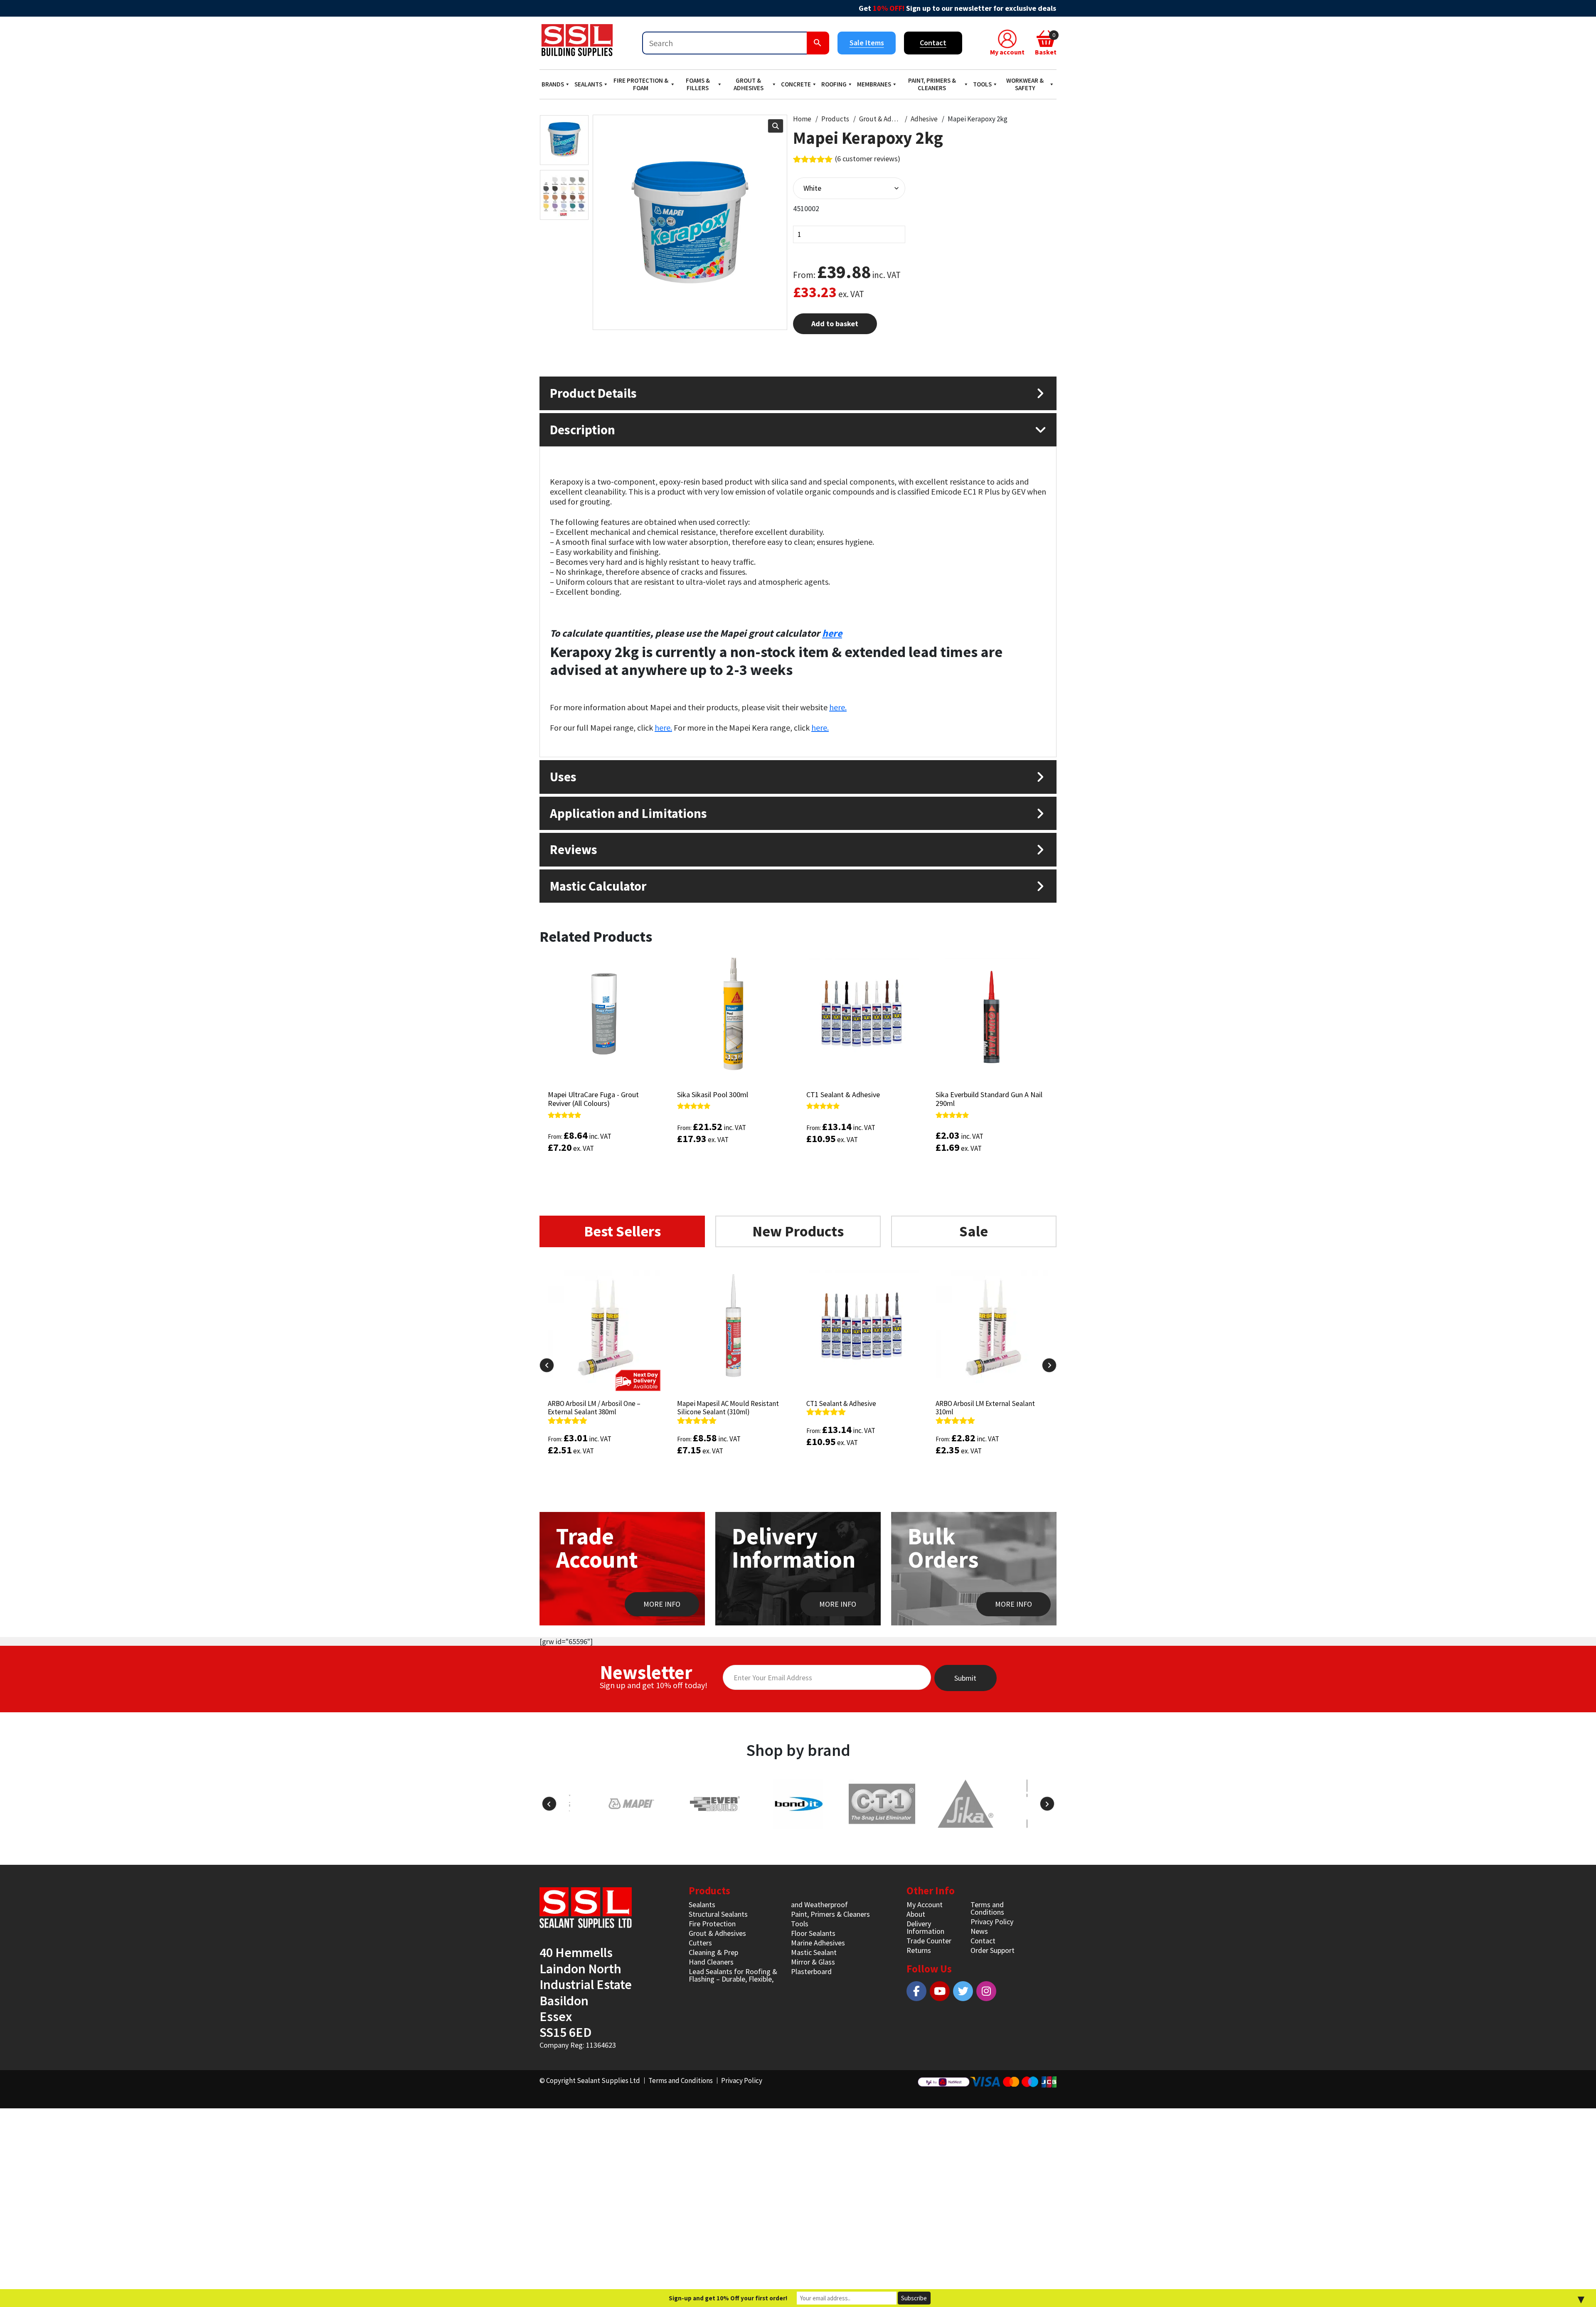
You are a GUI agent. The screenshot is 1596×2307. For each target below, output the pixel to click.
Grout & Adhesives (749, 84)
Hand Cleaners (711, 1962)
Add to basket (835, 324)
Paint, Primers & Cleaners (932, 84)
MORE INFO (662, 1604)
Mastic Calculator (598, 886)
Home (802, 119)
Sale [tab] (974, 1231)
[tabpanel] (798, 1388)
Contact (933, 43)
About (916, 1914)
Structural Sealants (718, 1914)
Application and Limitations (628, 813)
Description (582, 430)
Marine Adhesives (818, 1943)
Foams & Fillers (698, 84)
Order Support (993, 1950)
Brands (553, 84)
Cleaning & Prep (713, 1952)
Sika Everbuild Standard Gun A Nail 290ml (989, 1099)
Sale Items (867, 43)
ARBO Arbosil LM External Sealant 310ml (856, 1408)
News (979, 1931)
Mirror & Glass (813, 1962)
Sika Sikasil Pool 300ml (713, 1094)
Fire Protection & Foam (641, 84)
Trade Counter (929, 1941)
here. (838, 707)
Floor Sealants (813, 1933)
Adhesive (924, 119)
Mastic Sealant (814, 1952)
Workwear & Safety (1025, 84)
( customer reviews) (868, 159)
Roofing (834, 84)
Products (835, 119)
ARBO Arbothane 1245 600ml (977, 1403)
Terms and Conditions (987, 1908)
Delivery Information (925, 1927)
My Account (925, 1904)
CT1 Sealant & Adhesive (843, 1094)
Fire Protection (712, 1924)
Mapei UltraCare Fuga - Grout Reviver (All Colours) (593, 1099)
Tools (982, 84)
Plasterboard (811, 1971)
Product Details (593, 393)
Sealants (588, 84)
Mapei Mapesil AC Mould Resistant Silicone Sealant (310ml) (599, 1408)
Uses (563, 777)
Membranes (874, 84)
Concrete (796, 84)
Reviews (574, 849)
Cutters (700, 1943)
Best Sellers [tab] (622, 1231)
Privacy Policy (992, 1922)
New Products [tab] (798, 1231)
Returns (919, 1950)
